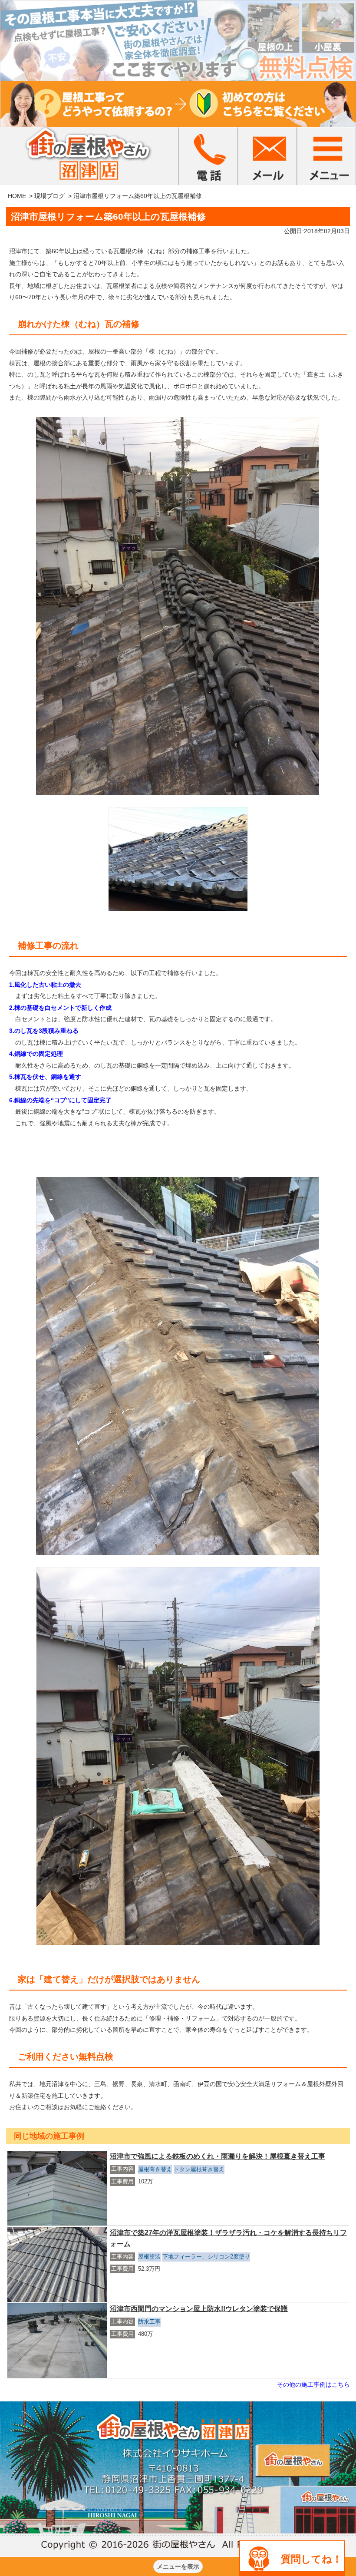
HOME (17, 196)
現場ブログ (49, 196)
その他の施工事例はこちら (313, 2384)
